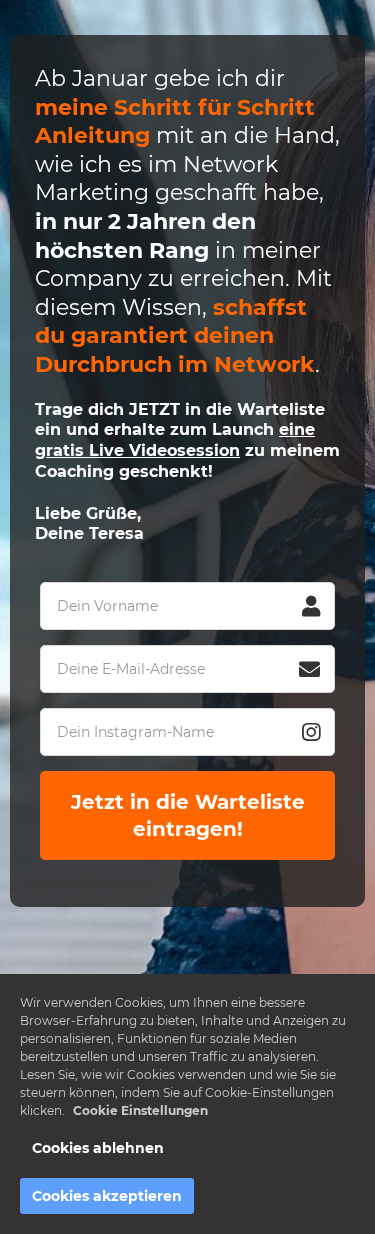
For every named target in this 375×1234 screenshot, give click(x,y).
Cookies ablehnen (98, 1148)
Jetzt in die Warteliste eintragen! (191, 815)
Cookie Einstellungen (140, 1110)
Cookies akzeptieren (107, 1196)
